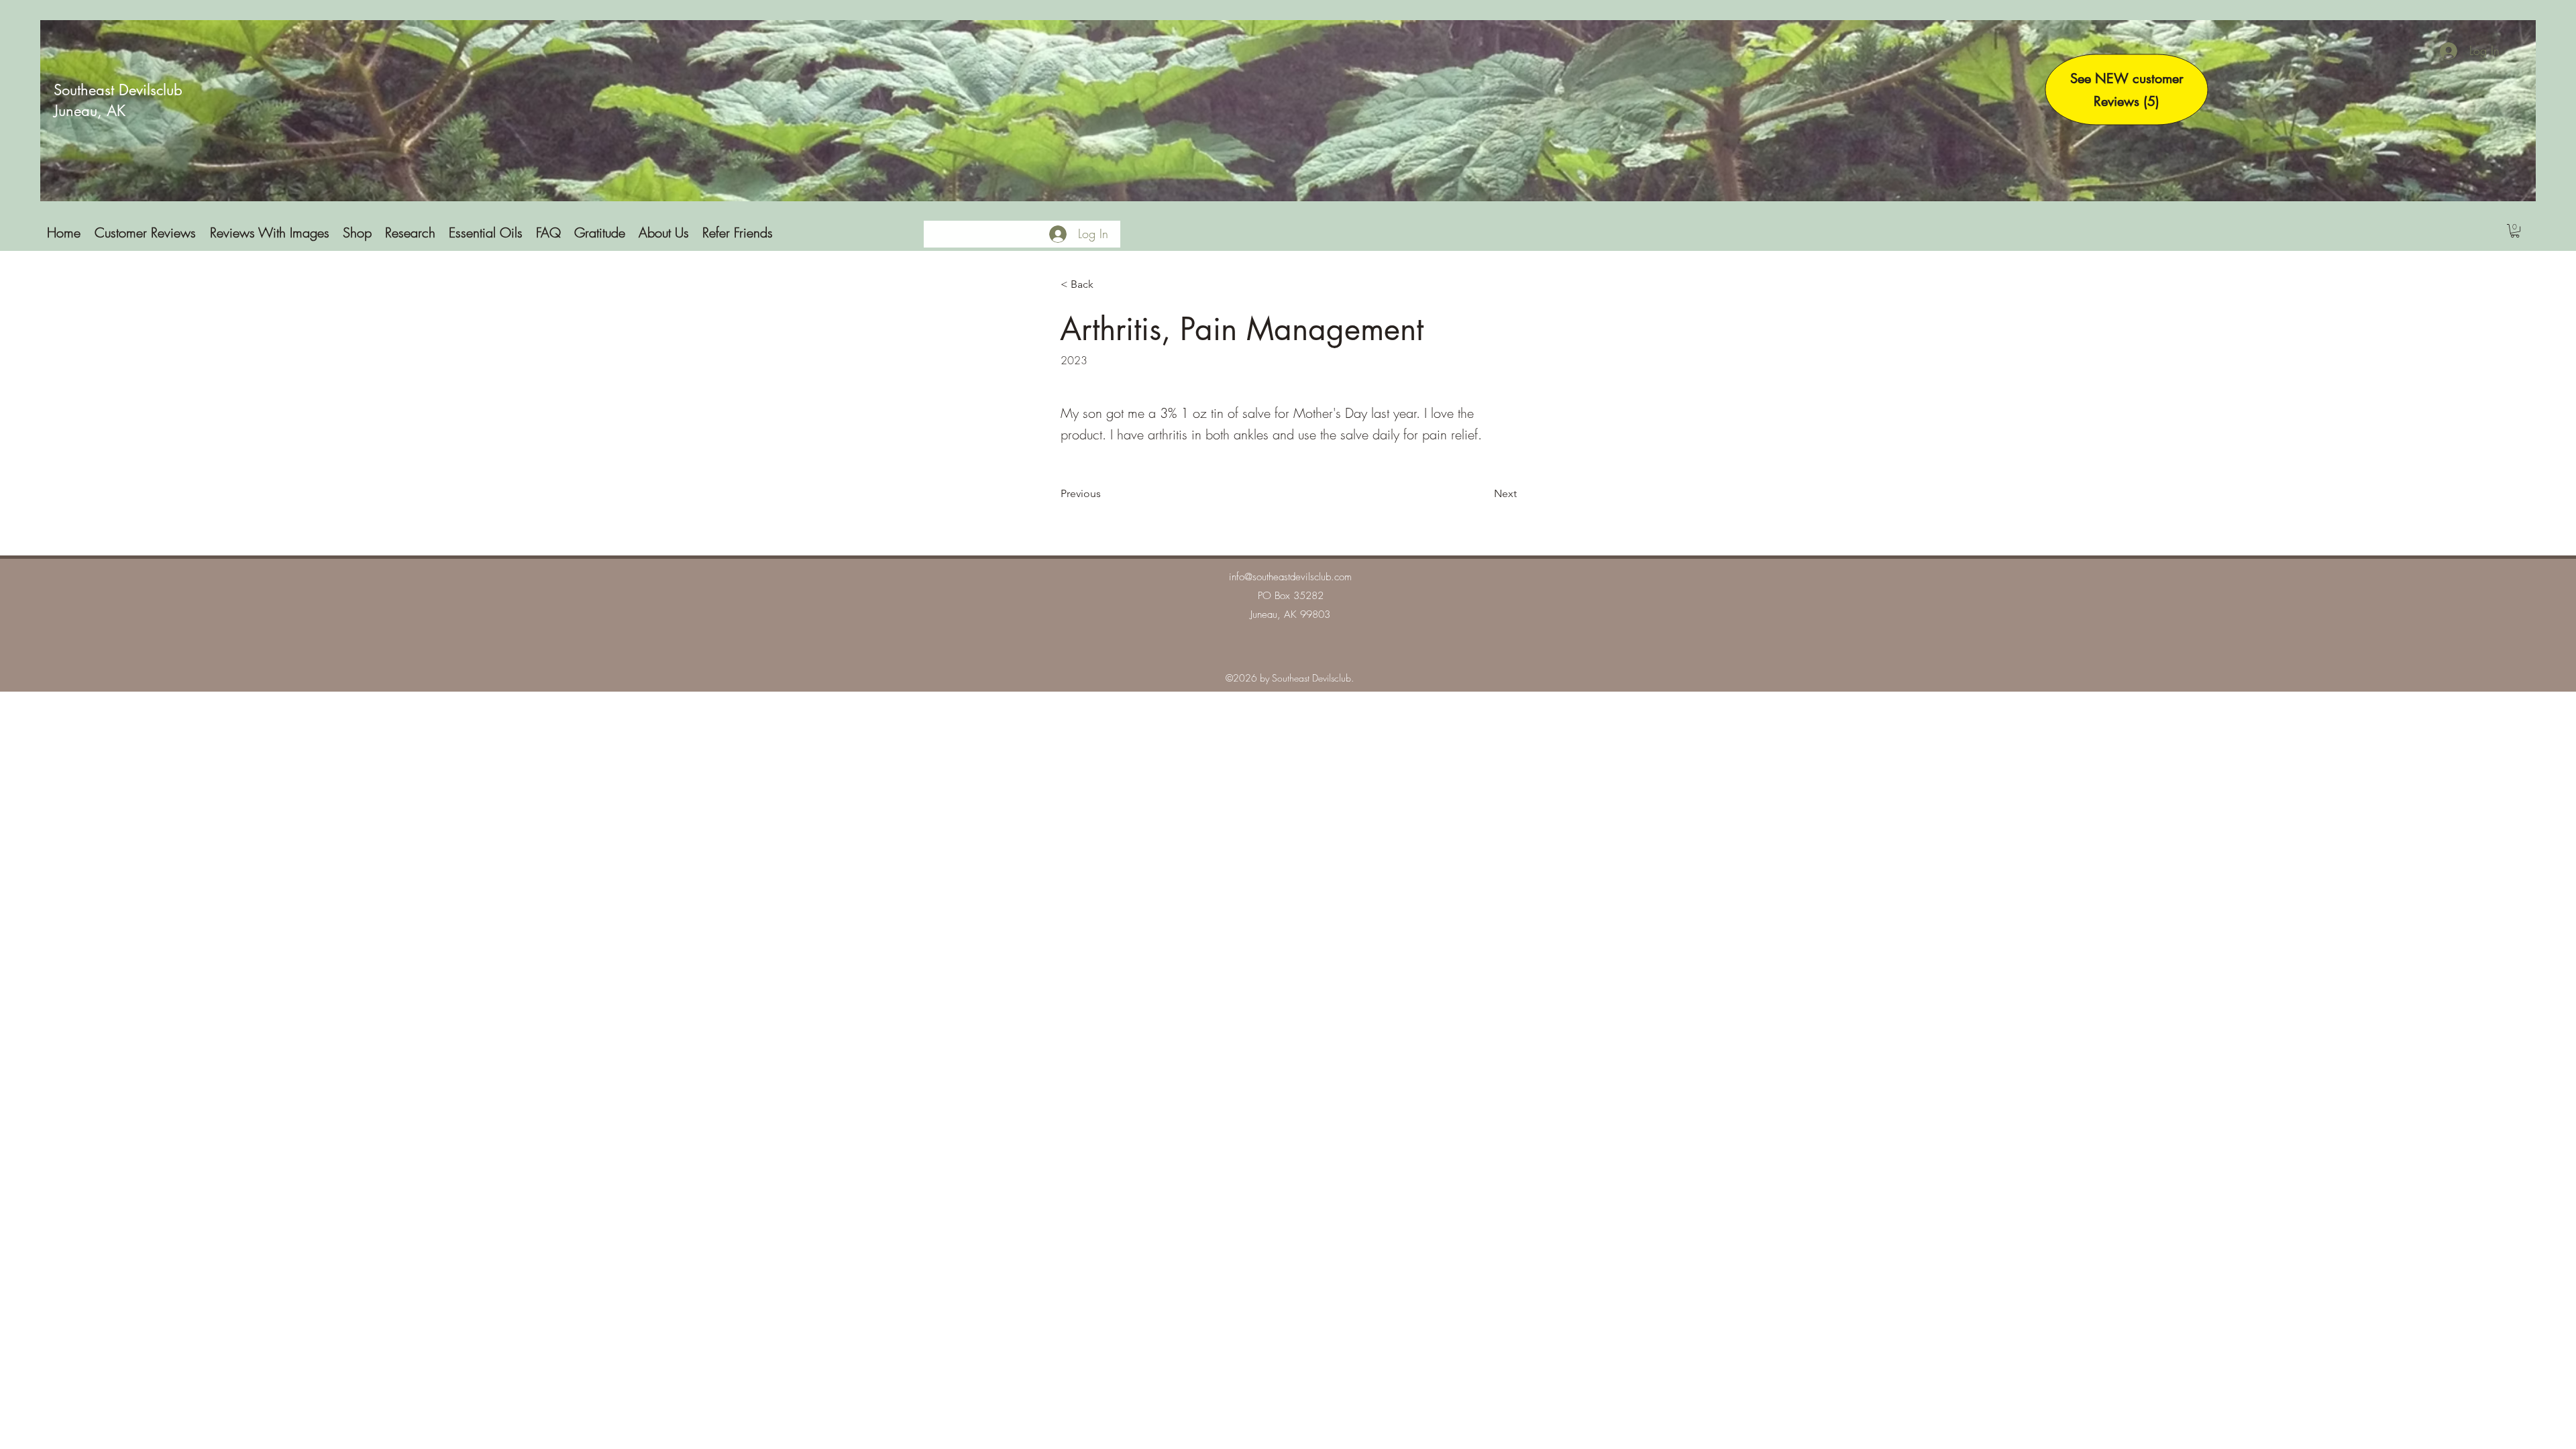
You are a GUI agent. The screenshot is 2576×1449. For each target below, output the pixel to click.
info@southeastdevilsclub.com (1290, 577)
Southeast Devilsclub (118, 90)
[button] (2515, 231)
